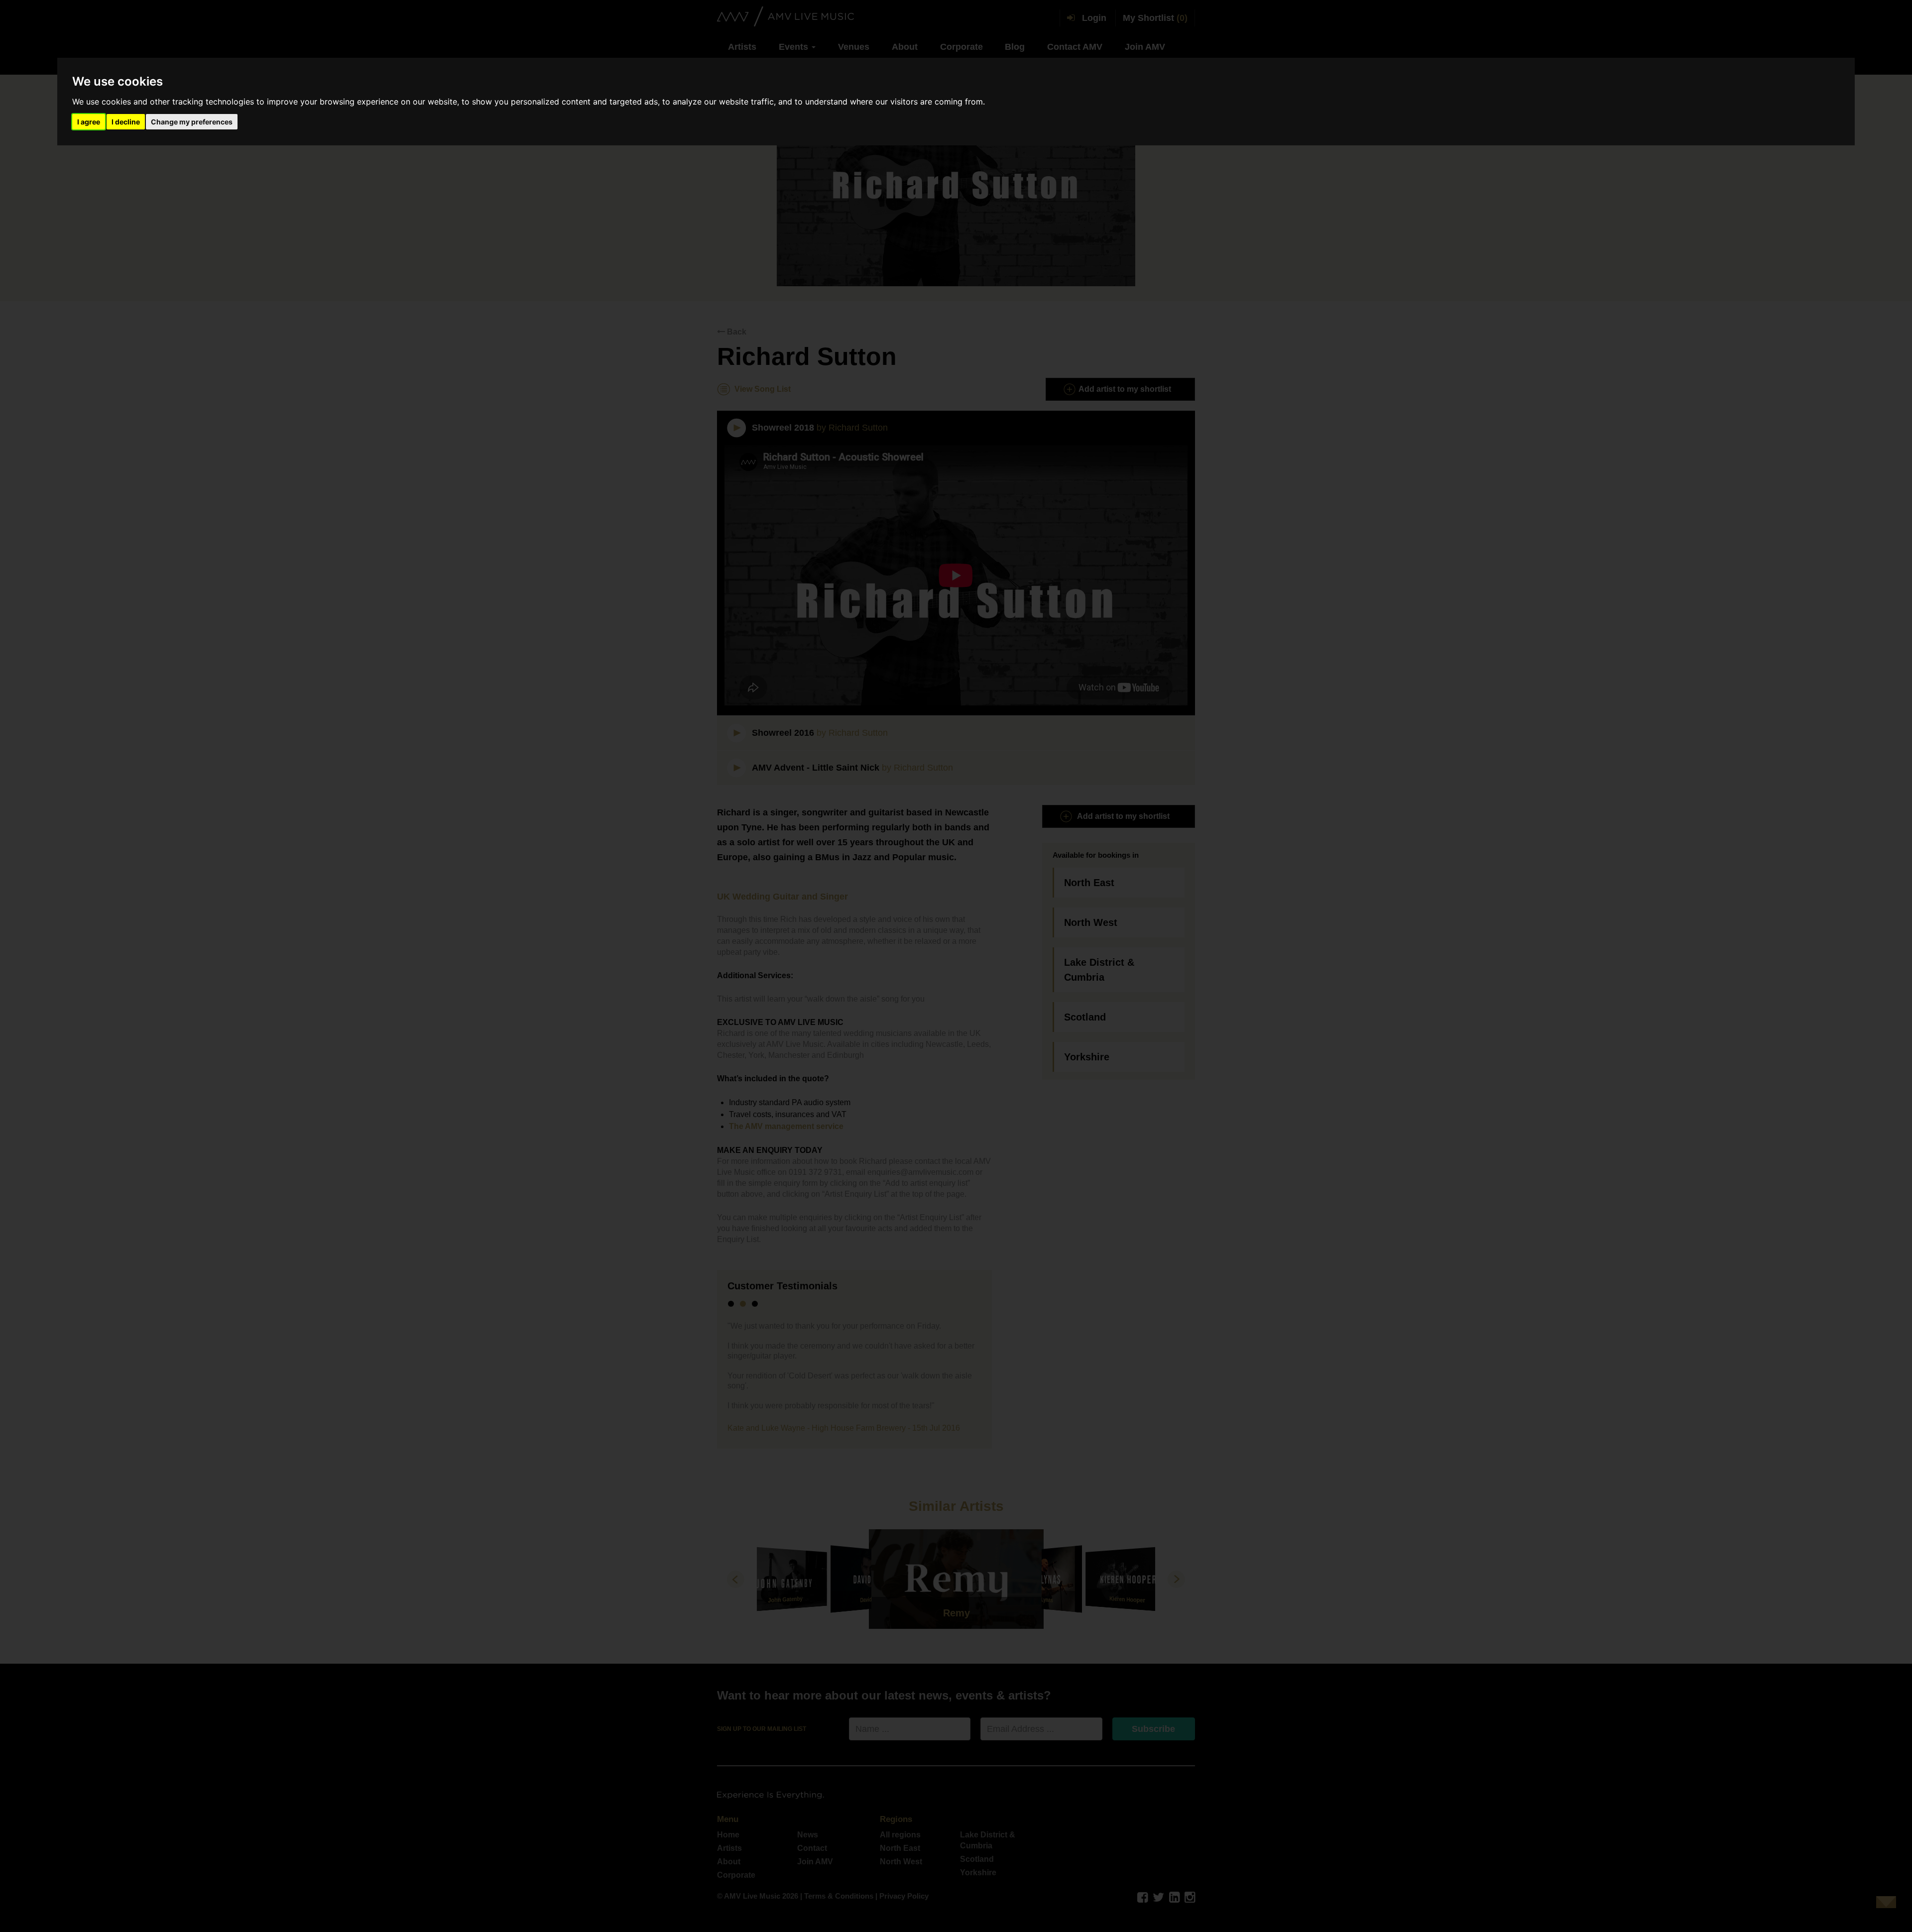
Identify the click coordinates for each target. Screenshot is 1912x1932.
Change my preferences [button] (192, 122)
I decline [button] (126, 122)
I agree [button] (89, 122)
